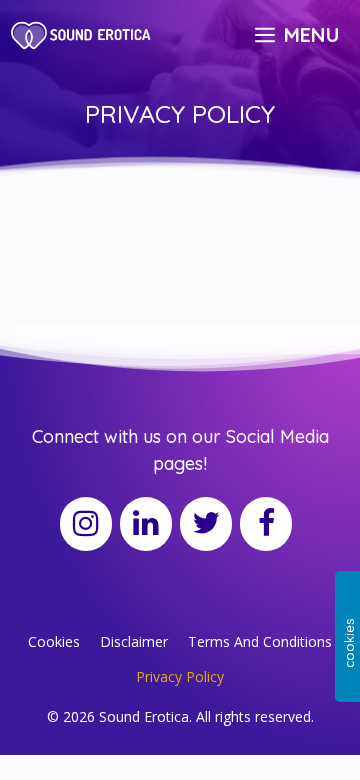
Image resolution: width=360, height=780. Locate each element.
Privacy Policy (180, 676)
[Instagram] (86, 524)
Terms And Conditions (260, 641)
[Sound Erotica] (82, 35)
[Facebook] (266, 524)
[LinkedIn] (146, 524)
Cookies (54, 641)
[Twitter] (206, 524)
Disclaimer (134, 641)
